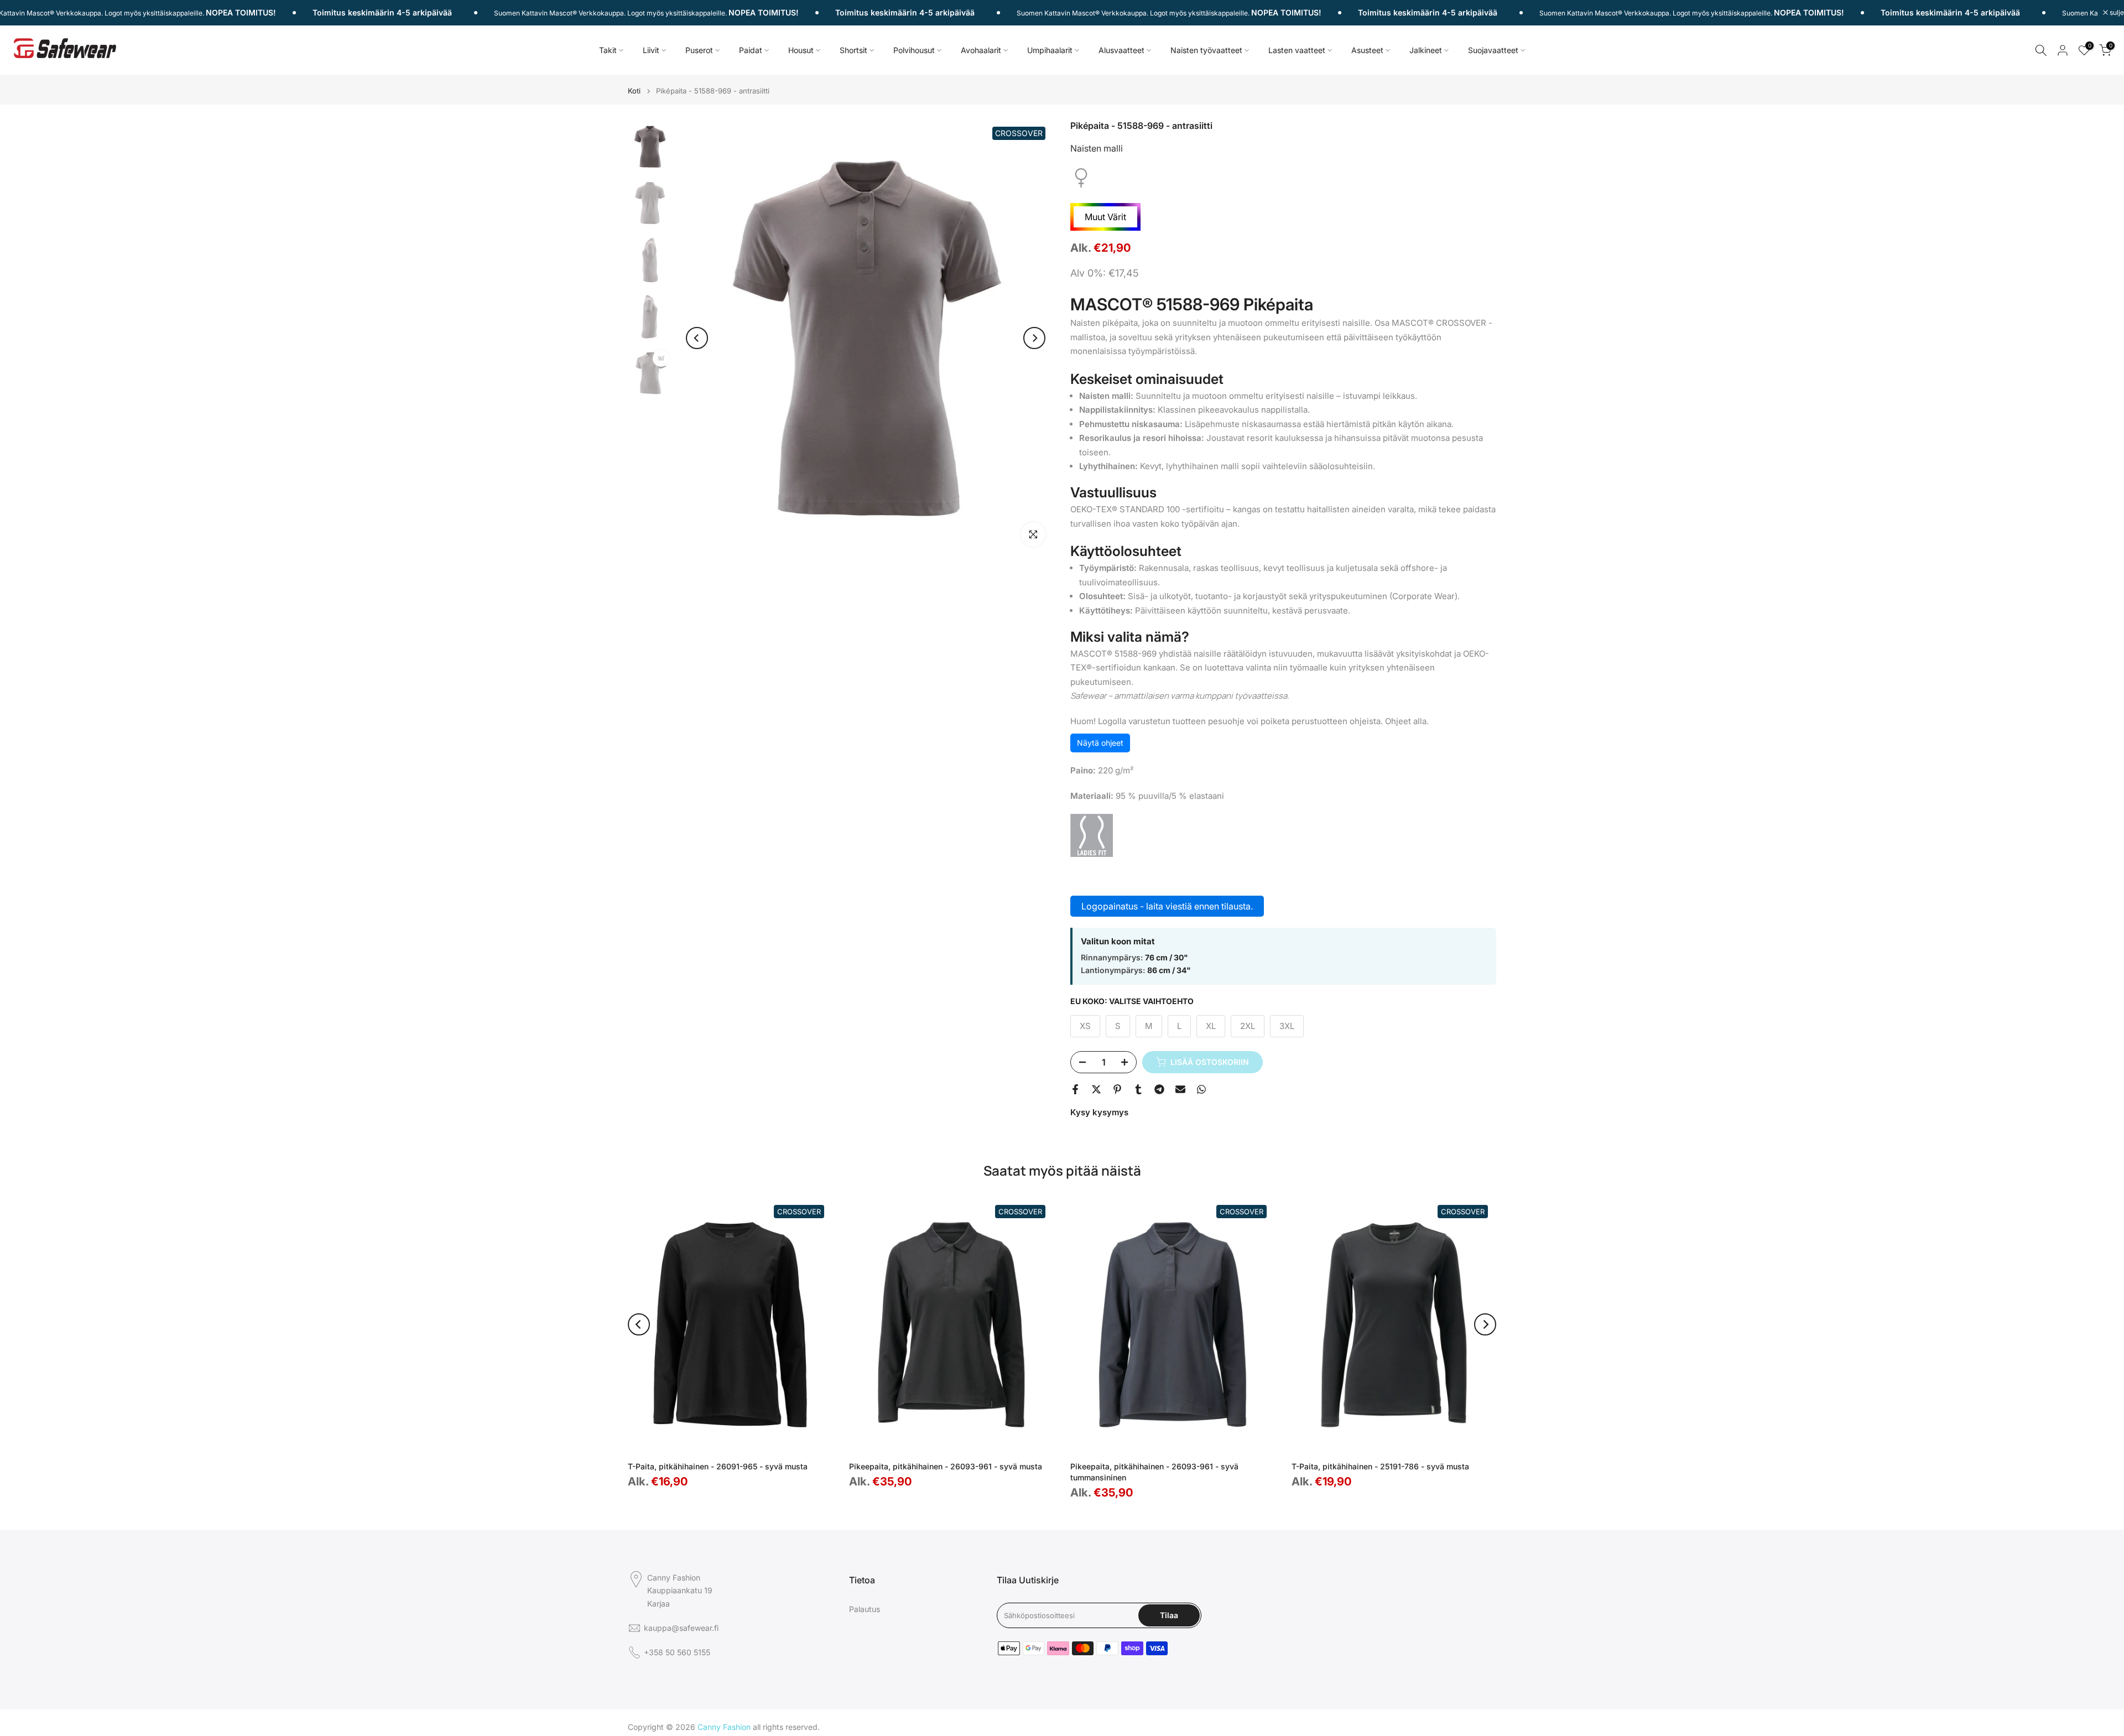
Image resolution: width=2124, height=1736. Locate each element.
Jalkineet (1426, 50)
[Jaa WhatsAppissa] (1201, 1089)
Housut (801, 50)
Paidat (751, 50)
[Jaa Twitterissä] (1096, 1089)
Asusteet (1367, 50)
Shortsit (853, 50)
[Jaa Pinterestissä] (1117, 1089)
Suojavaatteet (1493, 50)
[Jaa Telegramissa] (1159, 1089)
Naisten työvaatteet (1206, 50)
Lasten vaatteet (1297, 50)
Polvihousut (914, 50)
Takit (608, 50)
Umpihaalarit (1050, 50)
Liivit (651, 50)
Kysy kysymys (1099, 1112)
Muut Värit (1105, 217)
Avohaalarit (981, 50)
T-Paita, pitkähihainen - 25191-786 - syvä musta (1380, 1466)
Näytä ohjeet (1100, 743)
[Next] (1034, 338)
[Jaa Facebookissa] (1075, 1089)
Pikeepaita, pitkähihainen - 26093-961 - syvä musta (946, 1466)
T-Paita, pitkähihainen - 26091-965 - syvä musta (718, 1466)
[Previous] (697, 338)
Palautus (865, 1609)
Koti (634, 91)
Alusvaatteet (1121, 50)
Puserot (699, 50)
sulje (2116, 13)
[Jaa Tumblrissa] (1138, 1089)
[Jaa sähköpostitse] (1180, 1089)
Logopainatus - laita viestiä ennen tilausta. (1167, 906)
